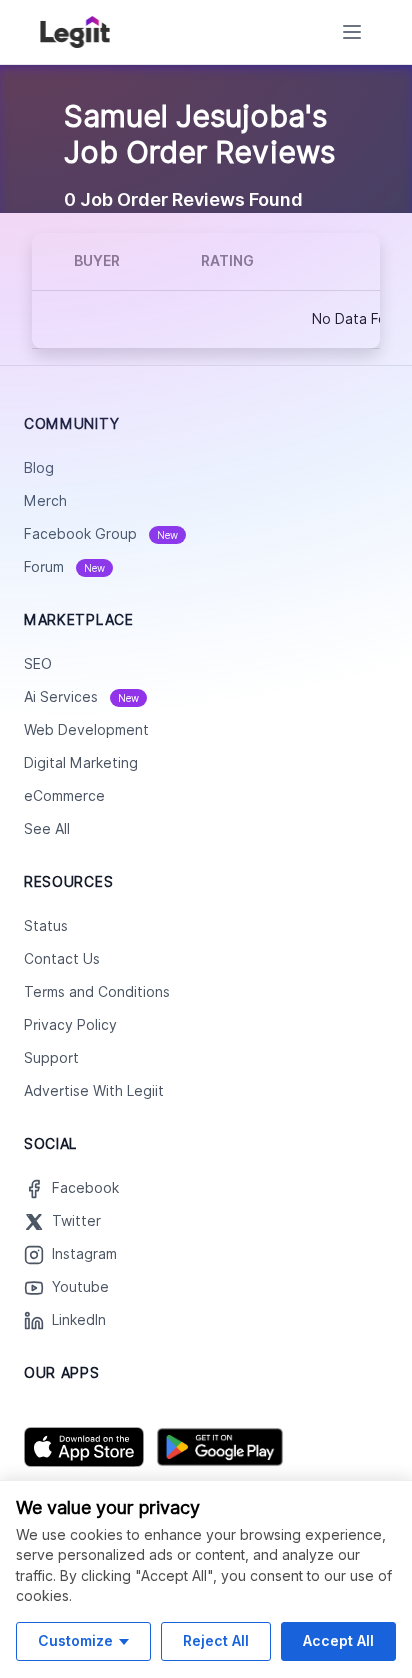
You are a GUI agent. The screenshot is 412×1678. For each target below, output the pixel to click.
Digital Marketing (81, 763)
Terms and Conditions (97, 992)
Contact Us (62, 959)
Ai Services (81, 697)
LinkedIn (79, 1320)
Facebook (85, 1188)
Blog (39, 468)
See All (47, 829)
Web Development (86, 730)
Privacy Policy (70, 1025)
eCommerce (64, 796)
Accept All (338, 1640)
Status (46, 926)
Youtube (80, 1287)
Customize (75, 1640)
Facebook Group (101, 534)
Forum (64, 567)
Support (51, 1058)
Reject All (216, 1640)
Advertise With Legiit (94, 1091)
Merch (45, 501)
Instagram (84, 1254)
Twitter (76, 1221)
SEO (38, 664)
